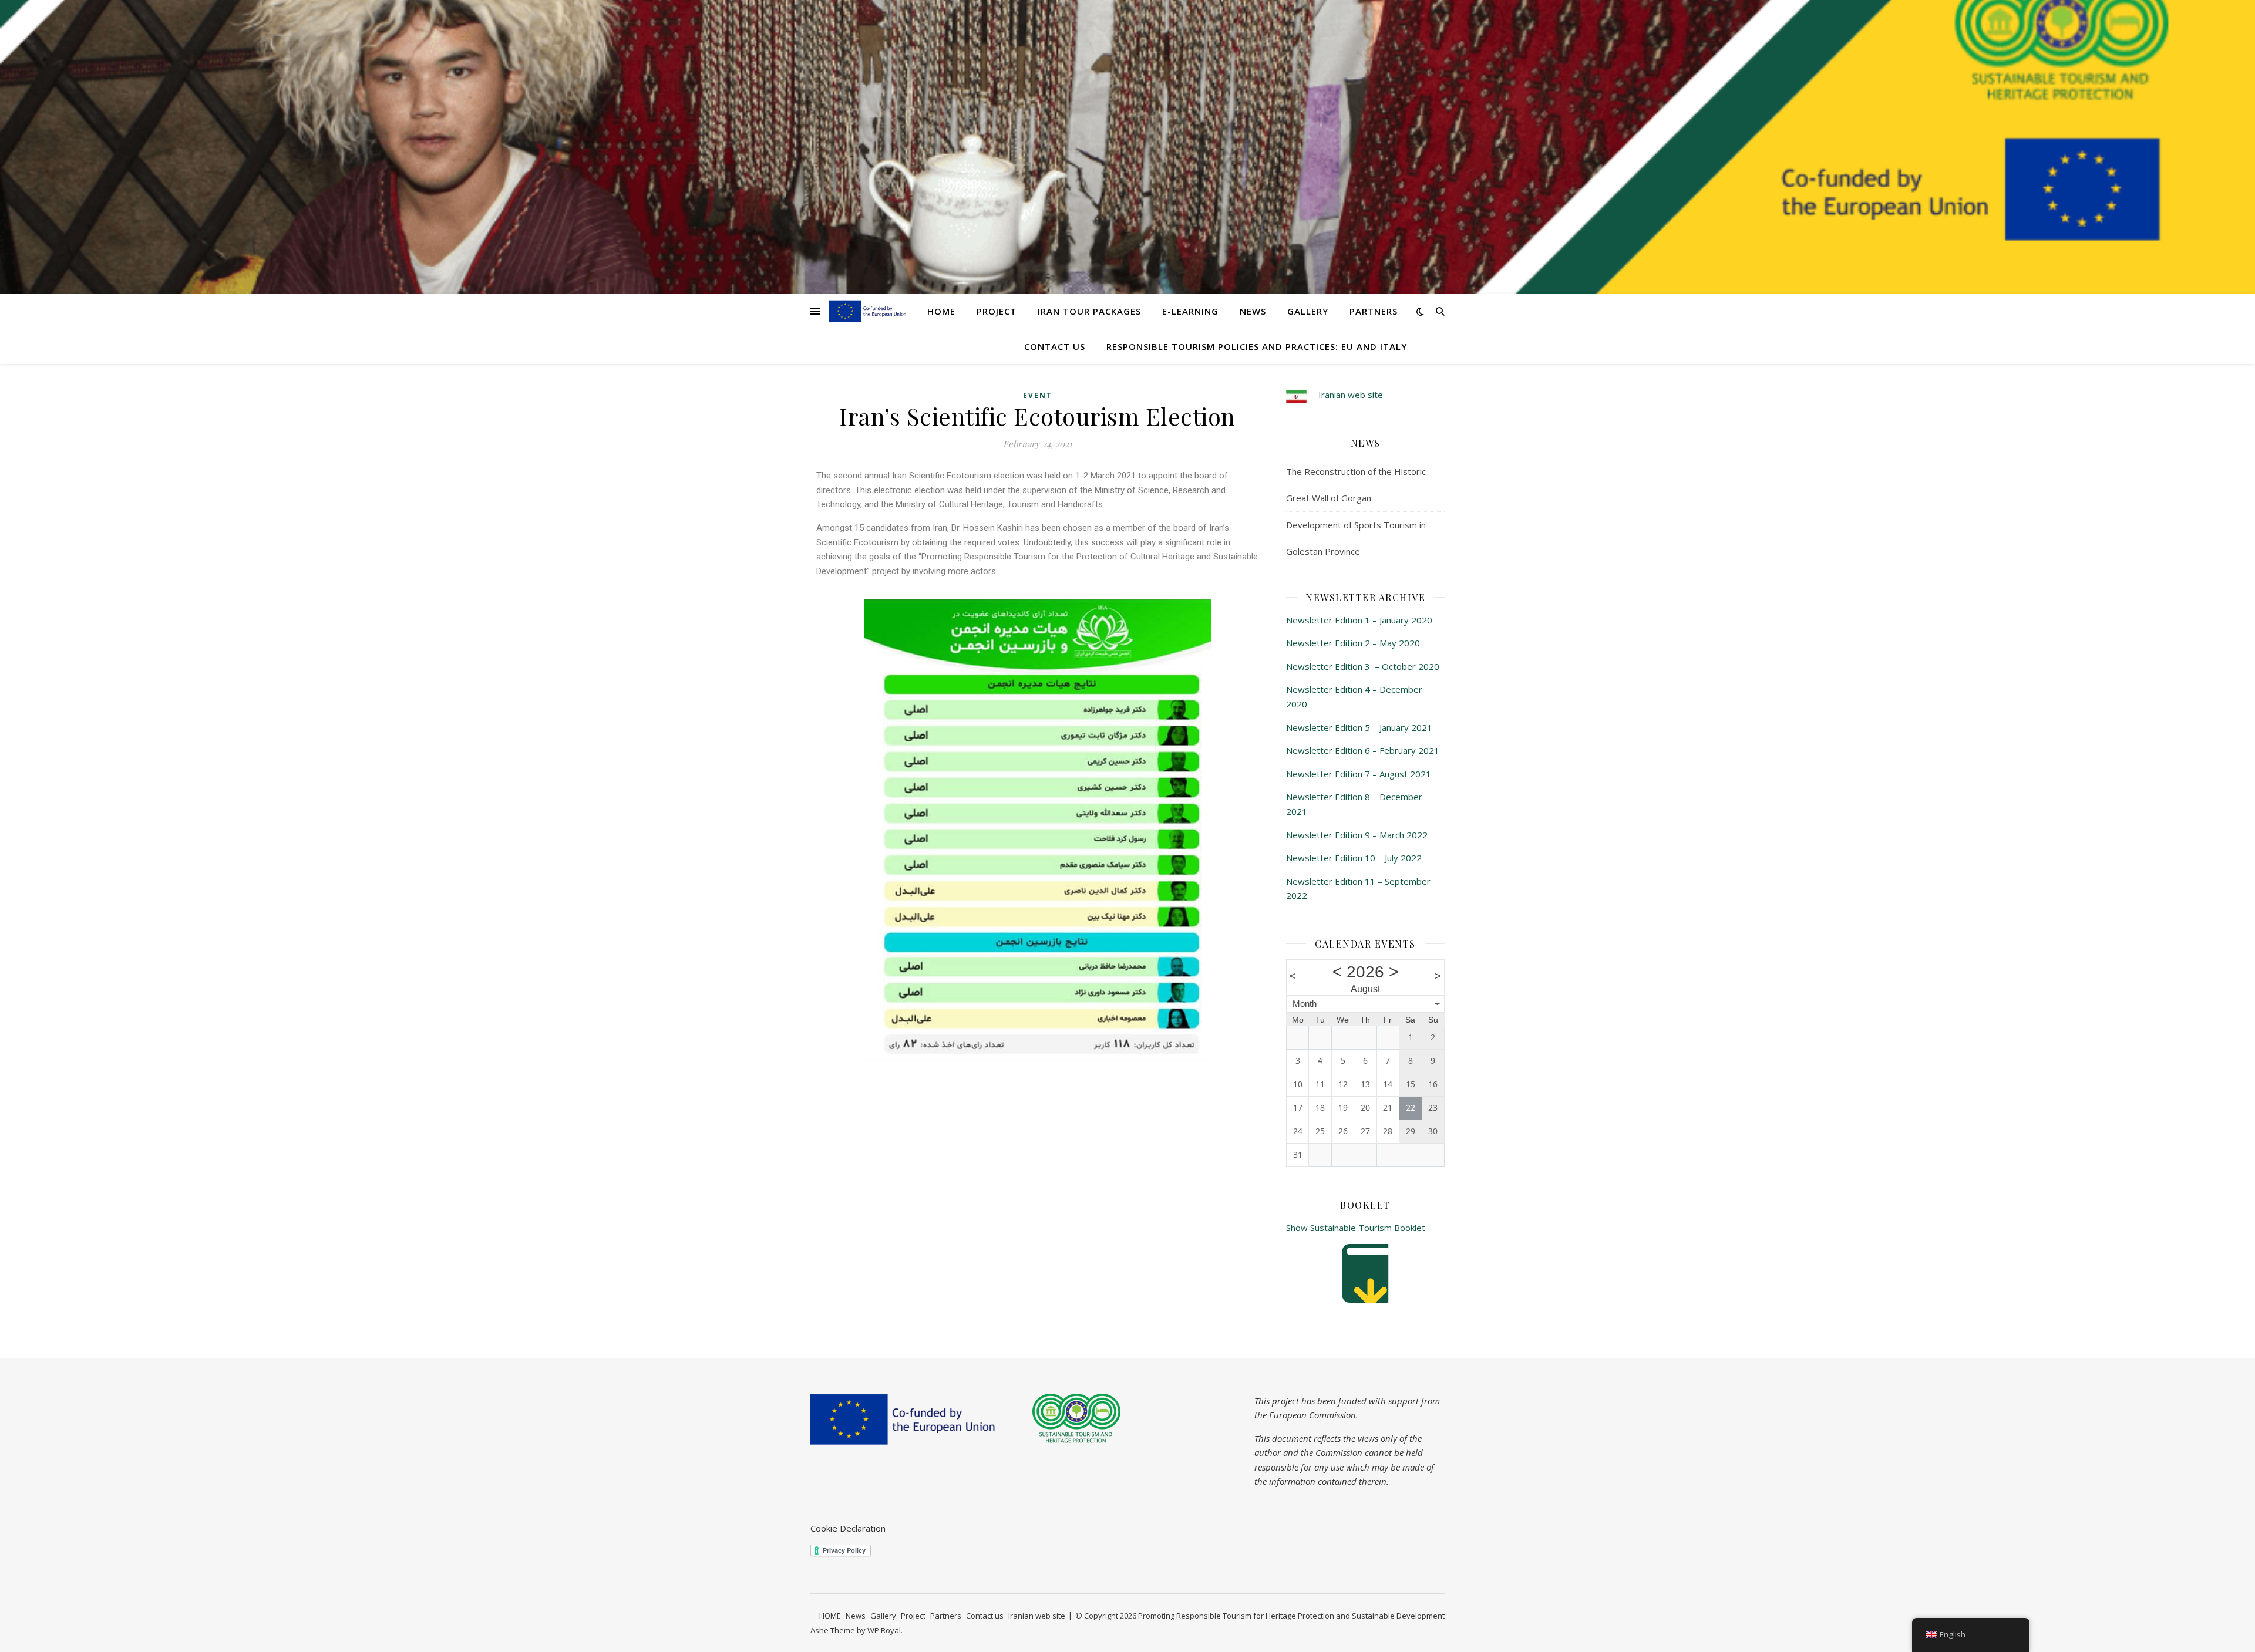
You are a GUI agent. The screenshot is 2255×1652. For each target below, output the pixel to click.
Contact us (1055, 346)
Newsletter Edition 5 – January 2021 (1359, 727)
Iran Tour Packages (1089, 311)
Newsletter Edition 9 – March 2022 (1357, 835)
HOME (941, 311)
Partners (1374, 311)
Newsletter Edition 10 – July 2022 (1354, 858)
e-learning (1190, 311)
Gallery (1308, 311)
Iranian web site (1351, 395)
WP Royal (884, 1630)
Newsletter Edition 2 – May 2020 (1353, 643)
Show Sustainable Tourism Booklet (1356, 1228)
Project (997, 311)
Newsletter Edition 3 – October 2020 (1363, 666)
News (1253, 311)
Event (1038, 395)
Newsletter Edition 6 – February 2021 (1363, 750)
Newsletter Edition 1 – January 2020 (1359, 620)
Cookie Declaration (848, 1528)
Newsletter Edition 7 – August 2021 (1359, 774)
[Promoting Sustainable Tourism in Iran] (869, 311)
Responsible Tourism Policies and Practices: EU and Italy (1257, 346)
